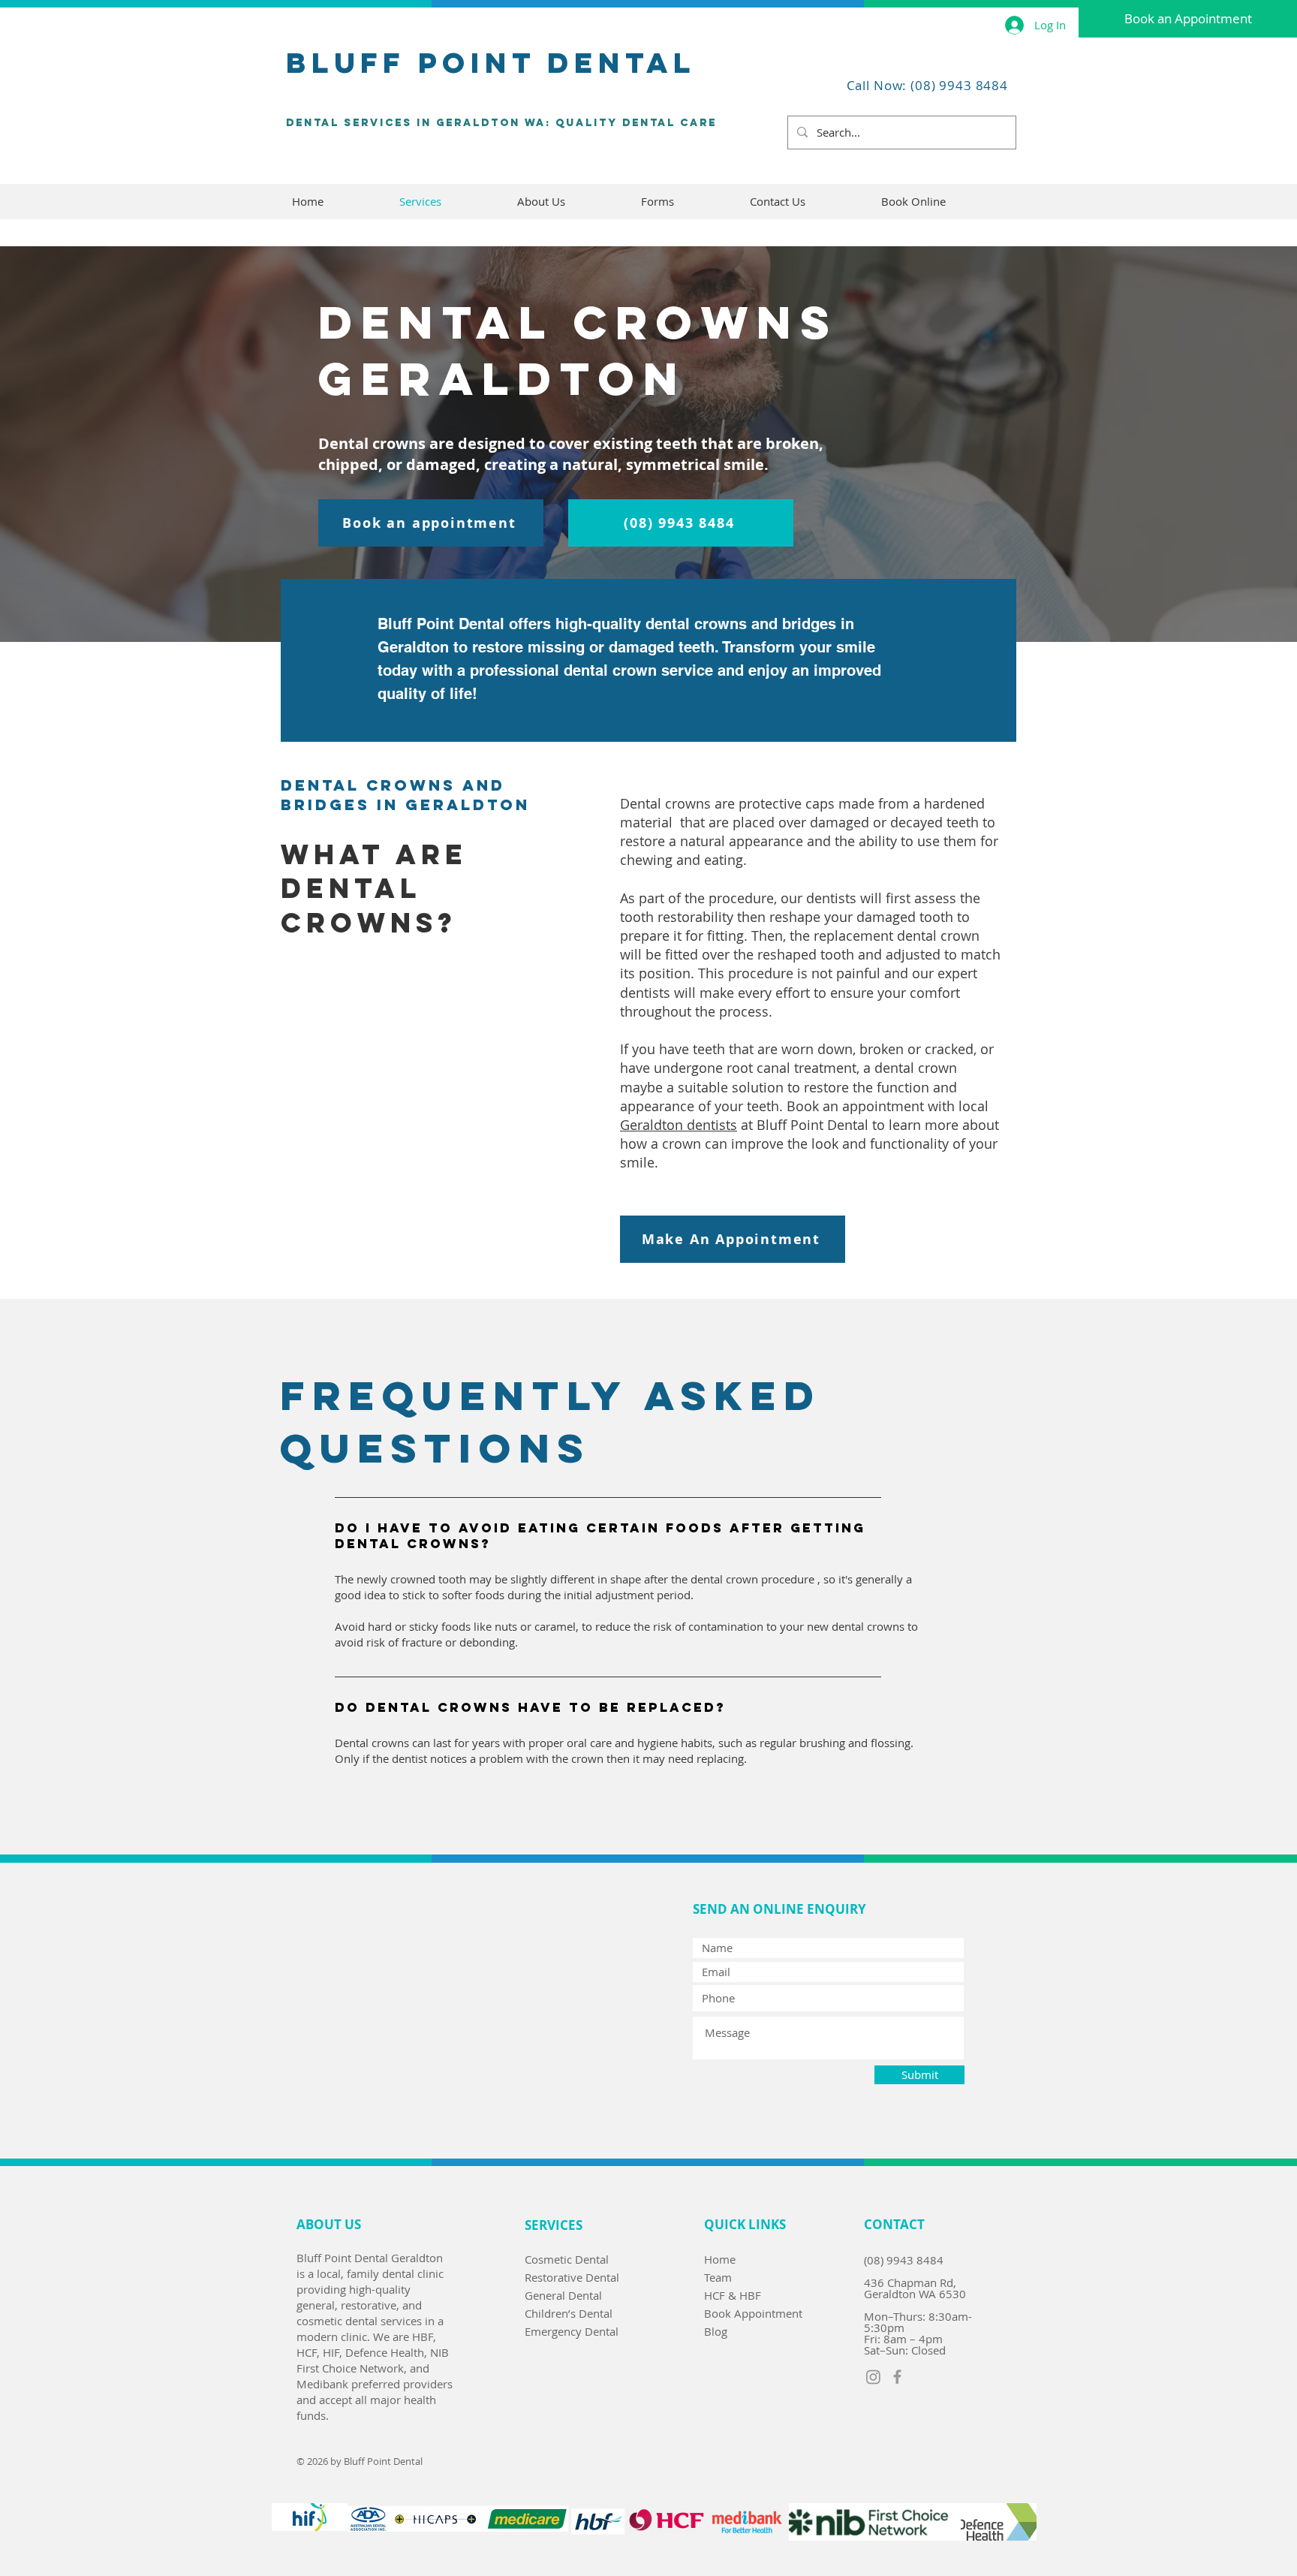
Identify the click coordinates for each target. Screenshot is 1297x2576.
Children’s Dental (569, 2313)
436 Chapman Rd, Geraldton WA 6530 (915, 2288)
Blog (716, 2331)
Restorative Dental (572, 2277)
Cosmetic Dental (567, 2259)
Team (718, 2277)
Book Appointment (753, 2313)
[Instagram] (873, 2377)
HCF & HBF (733, 2295)
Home (720, 2259)
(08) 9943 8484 (904, 2260)
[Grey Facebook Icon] (897, 2377)
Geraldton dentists (679, 1125)
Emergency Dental (572, 2331)
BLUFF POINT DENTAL (491, 62)
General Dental (563, 2295)
